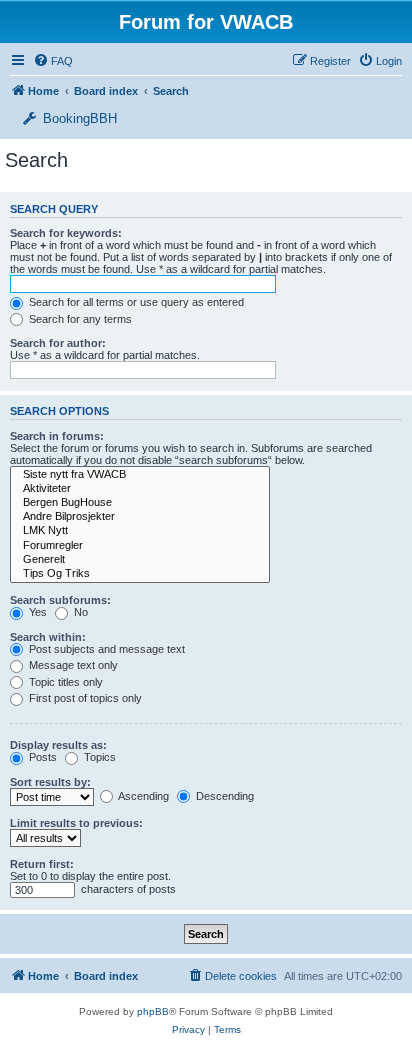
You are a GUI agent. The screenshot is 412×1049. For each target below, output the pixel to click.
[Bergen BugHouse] (140, 503)
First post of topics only (84, 698)
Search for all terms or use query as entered (135, 302)
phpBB (153, 1011)
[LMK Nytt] (140, 531)
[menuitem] (380, 61)
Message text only (72, 665)
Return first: (42, 864)
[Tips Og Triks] (140, 574)
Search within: (48, 637)
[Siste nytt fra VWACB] (140, 475)
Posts (41, 757)
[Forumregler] (140, 546)
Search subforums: (60, 600)
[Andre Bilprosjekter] (140, 517)
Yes (36, 612)
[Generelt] (140, 560)
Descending (223, 796)
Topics (98, 757)
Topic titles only (64, 682)
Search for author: (58, 343)
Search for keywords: (66, 233)
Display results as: (58, 745)
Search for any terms (79, 319)
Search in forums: (57, 436)
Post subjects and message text (105, 649)
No (79, 612)
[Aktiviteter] (140, 489)
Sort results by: (50, 782)
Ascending (142, 796)
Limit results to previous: (76, 823)
